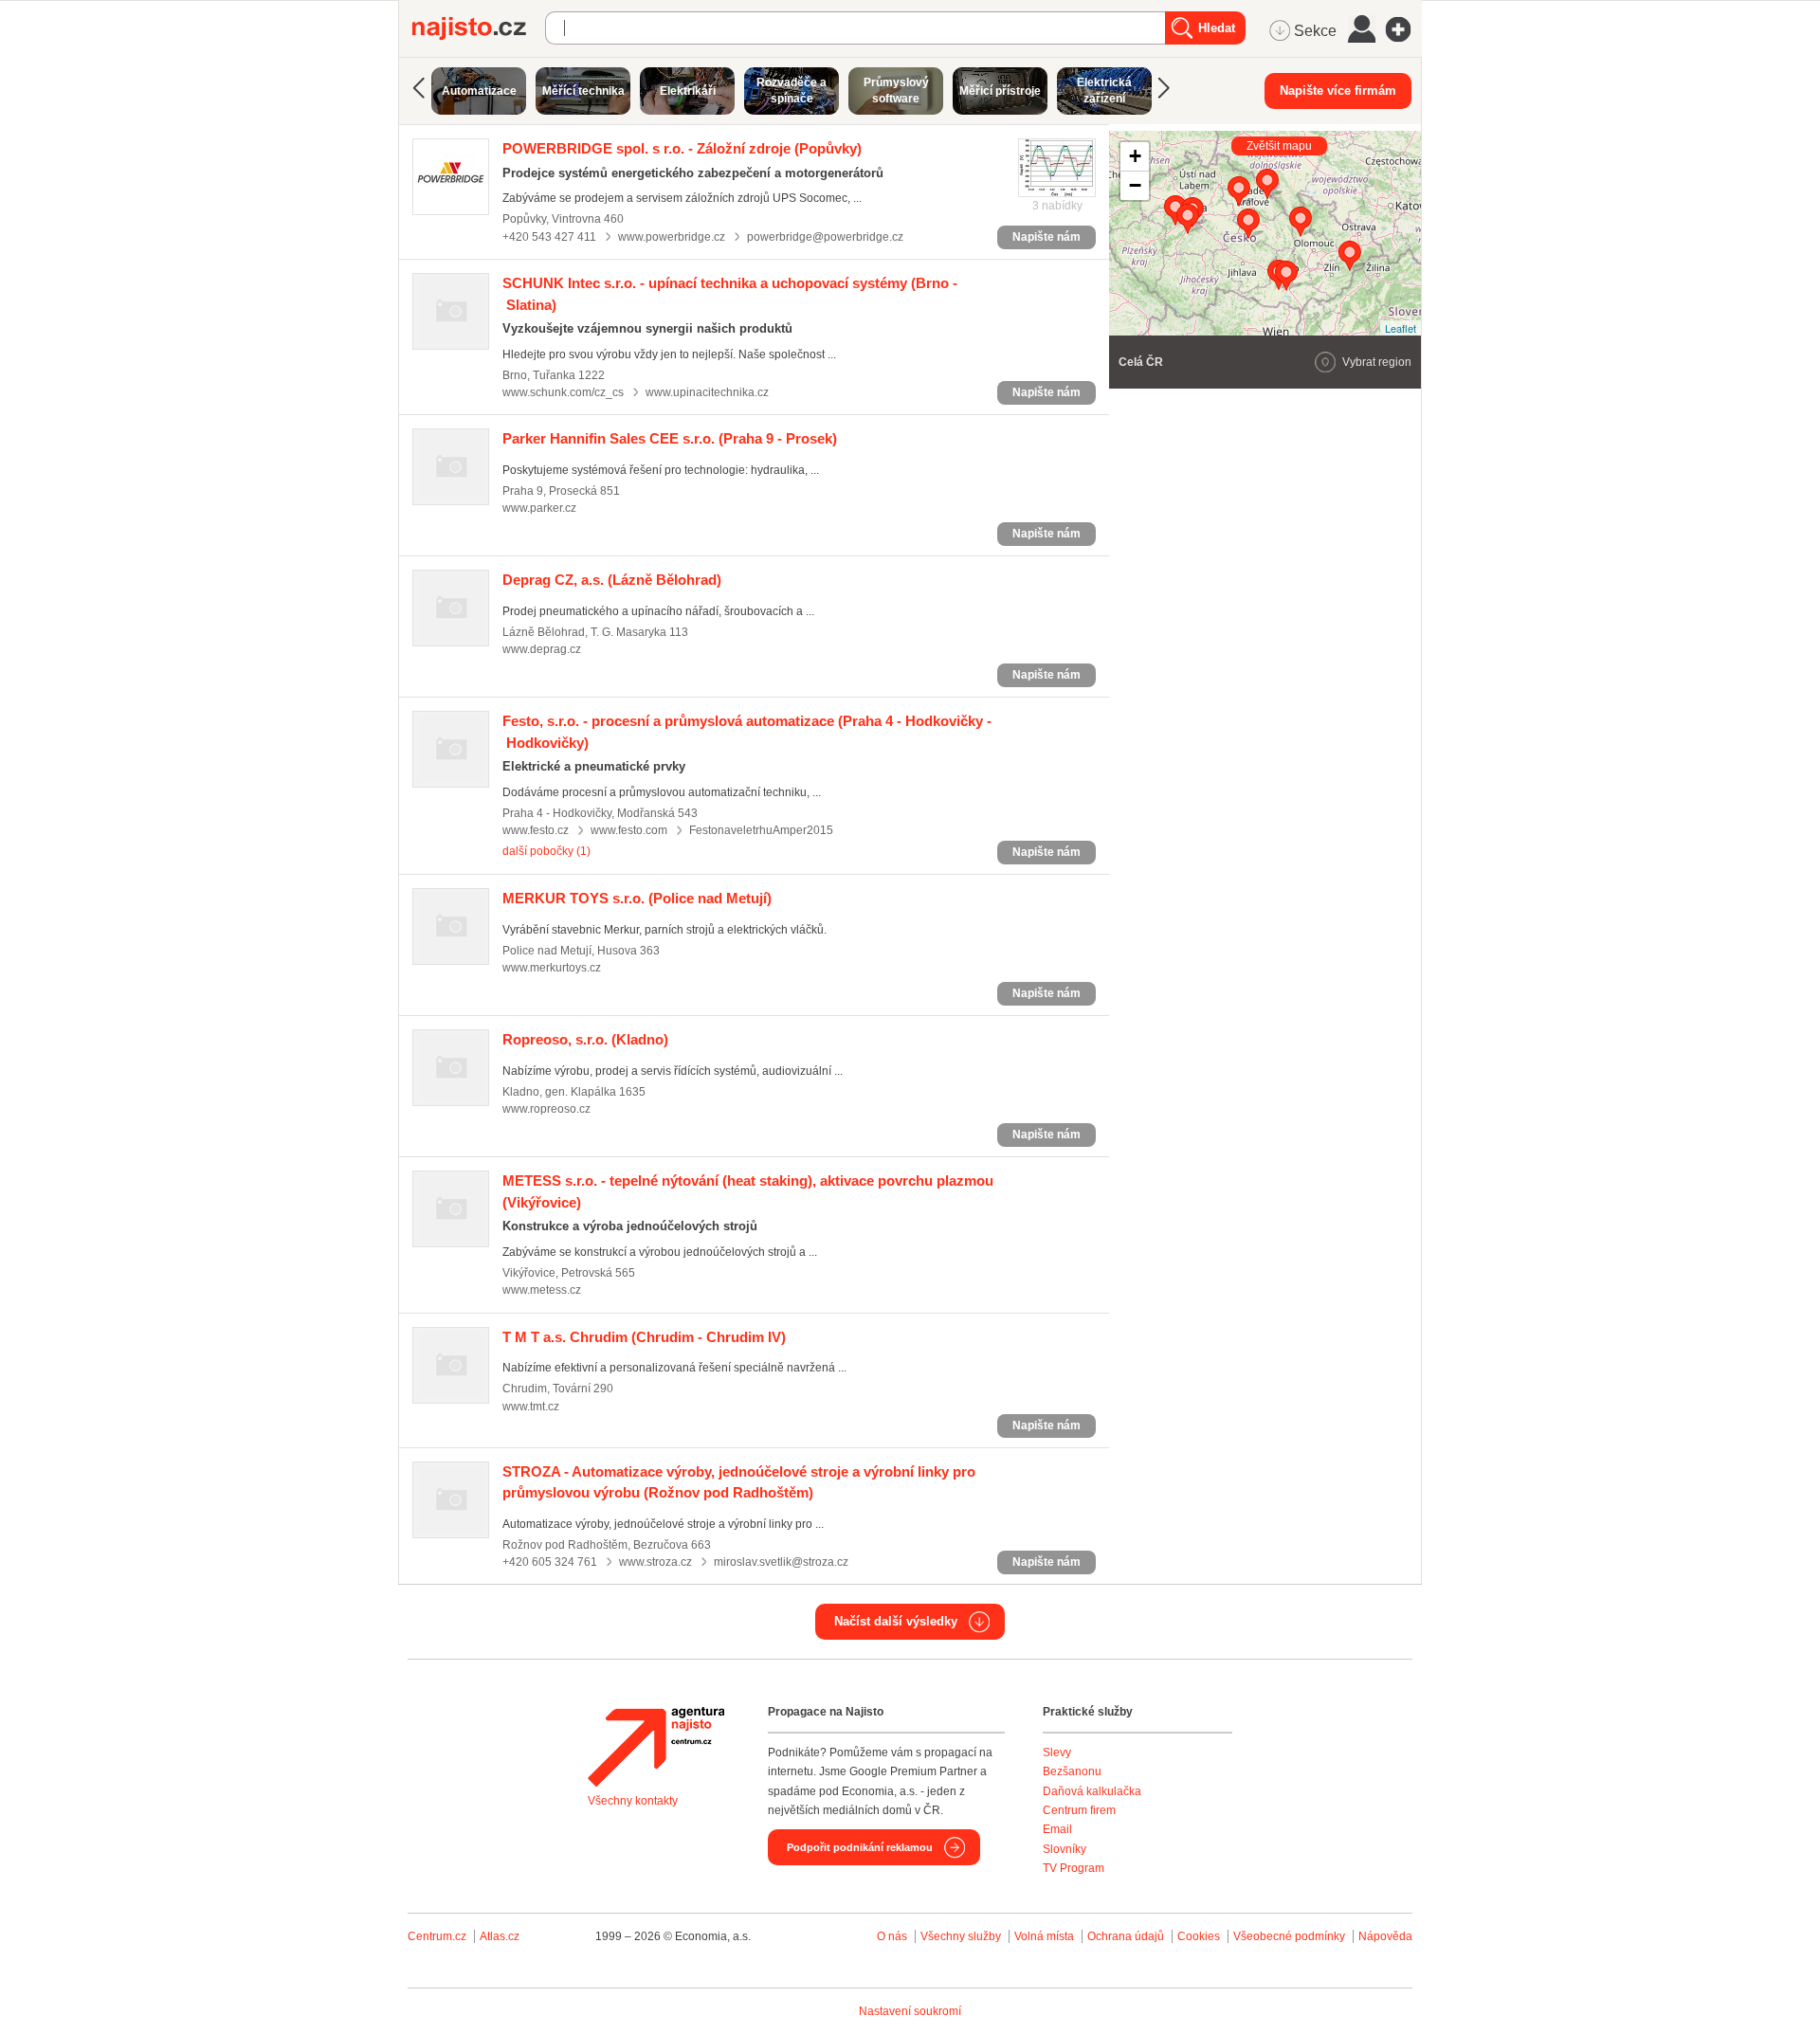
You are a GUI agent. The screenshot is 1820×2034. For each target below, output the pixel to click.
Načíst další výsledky (896, 1621)
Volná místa (1044, 1936)
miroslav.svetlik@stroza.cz (781, 1562)
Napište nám (1046, 237)
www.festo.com (629, 830)
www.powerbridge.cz (672, 237)
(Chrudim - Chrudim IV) (644, 1337)
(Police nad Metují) (637, 898)
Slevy (1057, 1753)
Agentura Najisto (656, 1747)
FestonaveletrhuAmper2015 (761, 830)
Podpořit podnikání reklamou (860, 1847)
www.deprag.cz (542, 649)
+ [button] (1135, 156)
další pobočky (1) (546, 851)
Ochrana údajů (1126, 1936)
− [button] (1135, 185)
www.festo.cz (536, 830)
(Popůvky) (682, 148)
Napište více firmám (1338, 91)
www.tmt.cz (531, 1407)
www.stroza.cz (655, 1562)
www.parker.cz (539, 508)
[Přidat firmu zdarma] (1404, 29)
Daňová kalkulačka (1092, 1791)
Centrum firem (1079, 1810)
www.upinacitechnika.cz (707, 392)
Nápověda (1385, 1936)
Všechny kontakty (633, 1801)
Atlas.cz (500, 1936)
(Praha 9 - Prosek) (670, 438)
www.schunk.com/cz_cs (563, 392)
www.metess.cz (542, 1290)
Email (1057, 1829)
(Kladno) (585, 1039)
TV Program (1074, 1868)
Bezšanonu (1072, 1771)
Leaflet (1401, 328)
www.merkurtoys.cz (552, 968)
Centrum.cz (437, 1936)
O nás (892, 1936)
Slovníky (1065, 1849)
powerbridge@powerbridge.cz (825, 237)
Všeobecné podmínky (1289, 1936)
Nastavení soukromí (910, 2011)
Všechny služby (962, 1936)
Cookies (1199, 1936)
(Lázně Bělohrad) (612, 580)
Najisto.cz (479, 28)
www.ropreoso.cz (546, 1109)
